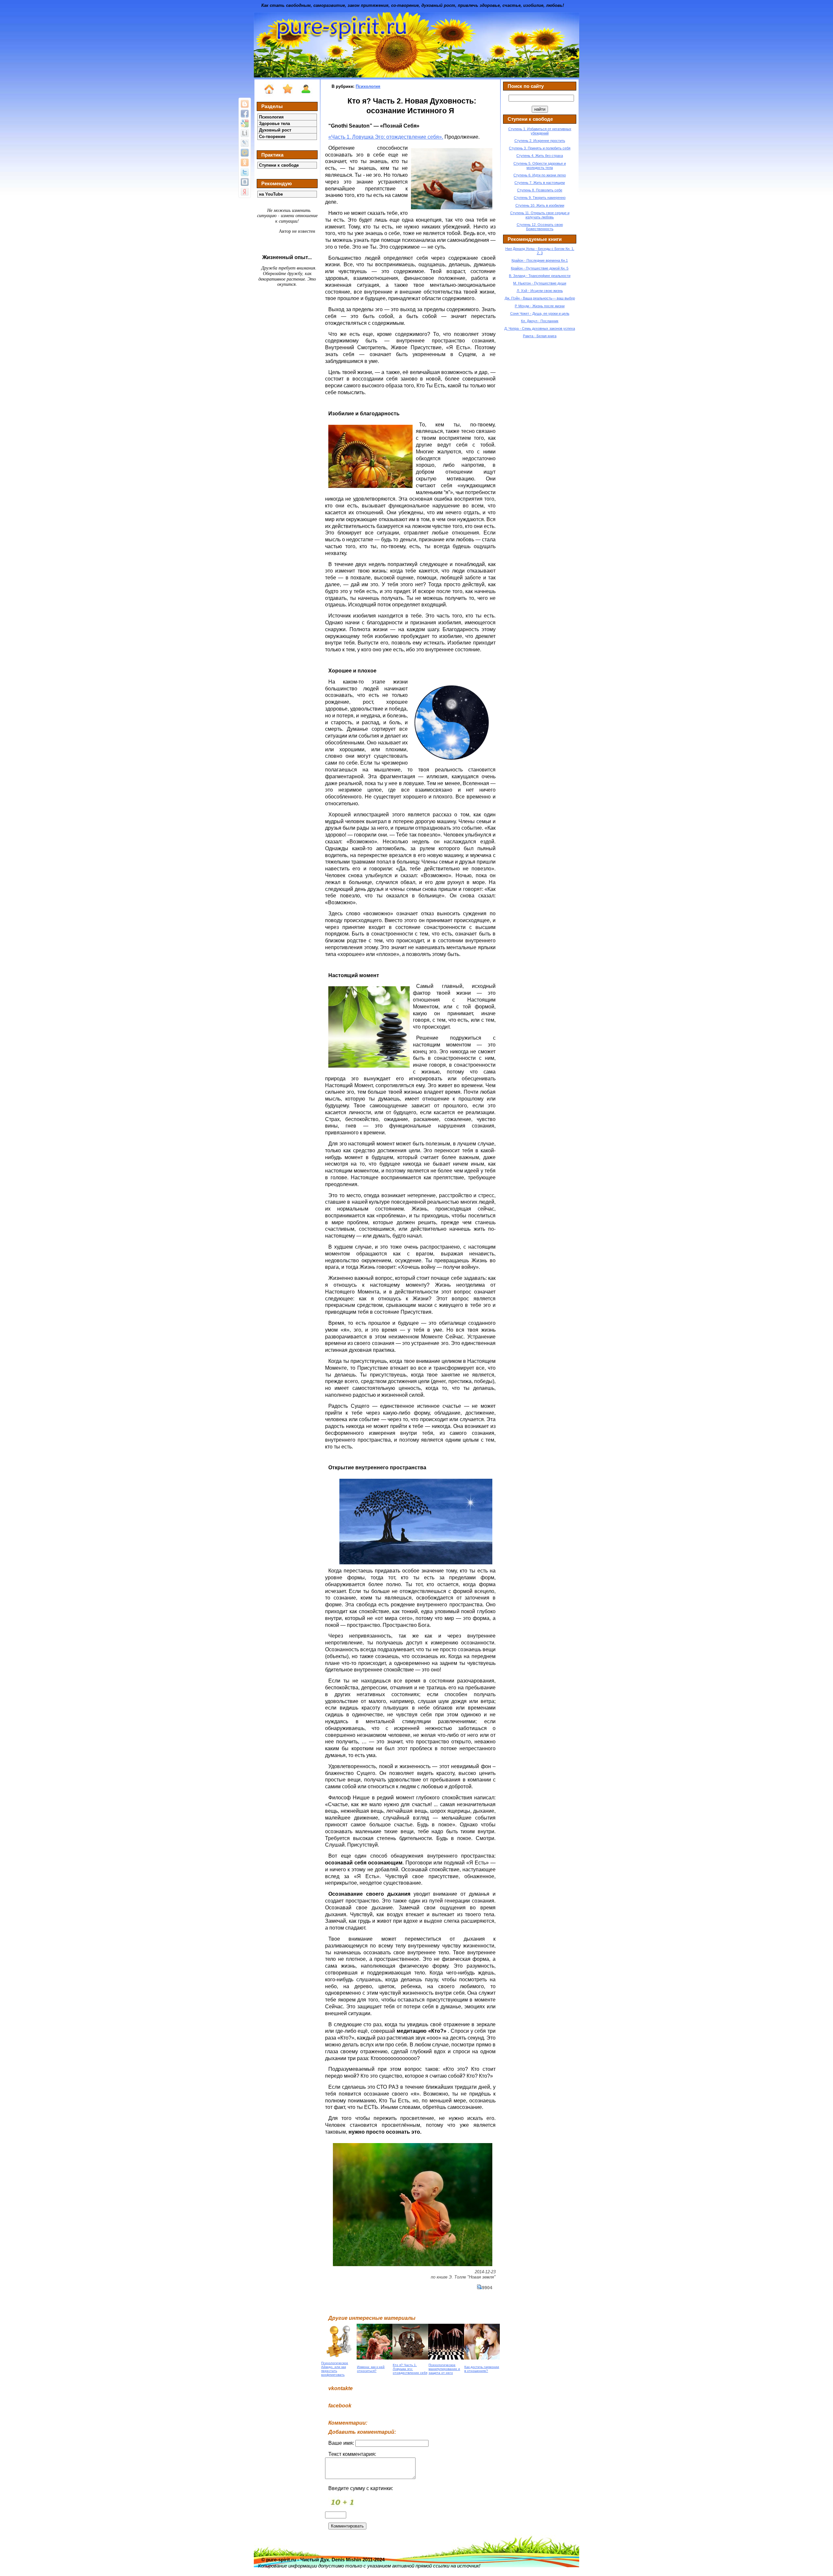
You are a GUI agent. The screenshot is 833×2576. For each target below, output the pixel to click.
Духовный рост (275, 130)
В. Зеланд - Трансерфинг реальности (540, 276)
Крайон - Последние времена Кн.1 (540, 260)
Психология (271, 117)
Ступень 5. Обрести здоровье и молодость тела (540, 166)
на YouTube (271, 194)
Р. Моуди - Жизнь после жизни (540, 306)
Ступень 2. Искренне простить (540, 141)
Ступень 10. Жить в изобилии (540, 205)
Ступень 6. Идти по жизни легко (540, 175)
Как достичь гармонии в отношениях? (482, 2369)
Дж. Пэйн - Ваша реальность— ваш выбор (540, 298)
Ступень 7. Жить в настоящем (540, 183)
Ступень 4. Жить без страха (540, 156)
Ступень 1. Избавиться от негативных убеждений (540, 131)
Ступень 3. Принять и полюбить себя (540, 148)
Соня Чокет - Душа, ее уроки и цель (540, 313)
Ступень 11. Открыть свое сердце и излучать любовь (540, 215)
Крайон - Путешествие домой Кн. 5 (540, 268)
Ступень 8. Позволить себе (540, 190)
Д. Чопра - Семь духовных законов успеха (540, 328)
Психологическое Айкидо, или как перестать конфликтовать (335, 2369)
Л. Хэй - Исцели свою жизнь (540, 291)
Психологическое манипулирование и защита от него (444, 2369)
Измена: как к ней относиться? (371, 2369)
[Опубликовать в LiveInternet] (245, 133)
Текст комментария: (352, 2454)
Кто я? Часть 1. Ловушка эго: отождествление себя (410, 2369)
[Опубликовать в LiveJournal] (245, 143)
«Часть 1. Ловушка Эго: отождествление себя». (386, 137)
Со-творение (272, 137)
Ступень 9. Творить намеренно (540, 198)
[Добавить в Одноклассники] (245, 162)
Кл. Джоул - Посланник (540, 321)
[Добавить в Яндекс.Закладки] (245, 192)
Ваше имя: (342, 2443)
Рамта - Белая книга (540, 336)
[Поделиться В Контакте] (245, 182)
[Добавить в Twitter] (245, 172)
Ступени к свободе (279, 165)
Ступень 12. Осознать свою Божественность (540, 227)
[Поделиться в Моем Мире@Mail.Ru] (245, 153)
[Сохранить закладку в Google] (245, 123)
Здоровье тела (274, 124)
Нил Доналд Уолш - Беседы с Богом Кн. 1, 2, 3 (540, 251)
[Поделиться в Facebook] (245, 114)
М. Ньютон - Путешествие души (540, 283)
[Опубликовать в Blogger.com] (245, 104)
